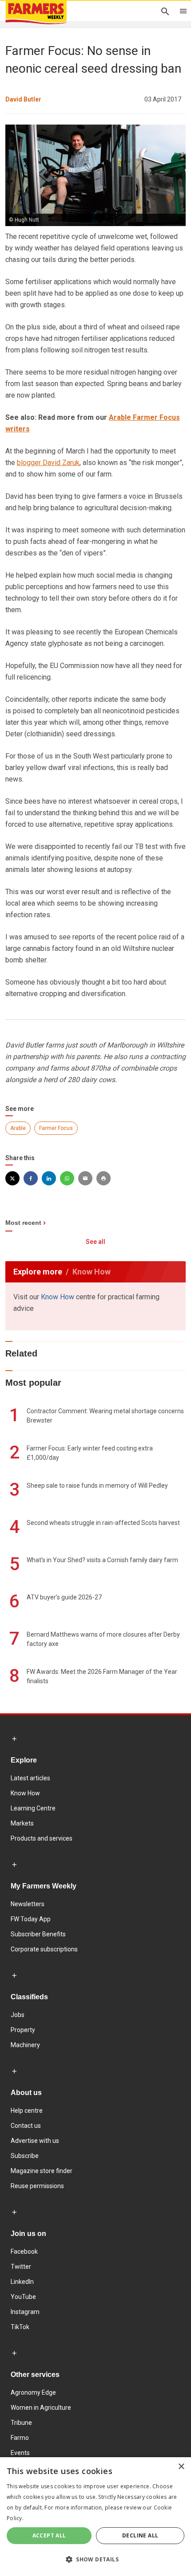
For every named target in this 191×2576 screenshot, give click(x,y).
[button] (95, 2560)
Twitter (21, 2267)
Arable (18, 1128)
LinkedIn (22, 2282)
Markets (22, 1823)
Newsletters (28, 1904)
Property (23, 2030)
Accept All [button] (49, 2535)
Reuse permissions (37, 2186)
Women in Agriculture (41, 2408)
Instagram (25, 2312)
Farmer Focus (56, 1128)
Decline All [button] (140, 2535)
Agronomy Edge (33, 2392)
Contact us (26, 2126)
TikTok (20, 2327)
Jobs (18, 2015)
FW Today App (31, 1919)
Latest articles (30, 1778)
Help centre (27, 2111)
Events (20, 2453)
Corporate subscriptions (44, 1949)
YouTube (23, 2297)
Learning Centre (33, 1808)
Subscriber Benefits (38, 1934)
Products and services (42, 1838)
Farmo (20, 2438)
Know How (58, 1297)
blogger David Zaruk (48, 463)
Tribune (21, 2423)
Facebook (24, 2252)
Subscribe (25, 2156)
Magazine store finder (42, 2171)
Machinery (25, 2045)
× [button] (181, 2467)
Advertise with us (35, 2141)
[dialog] (95, 2517)
